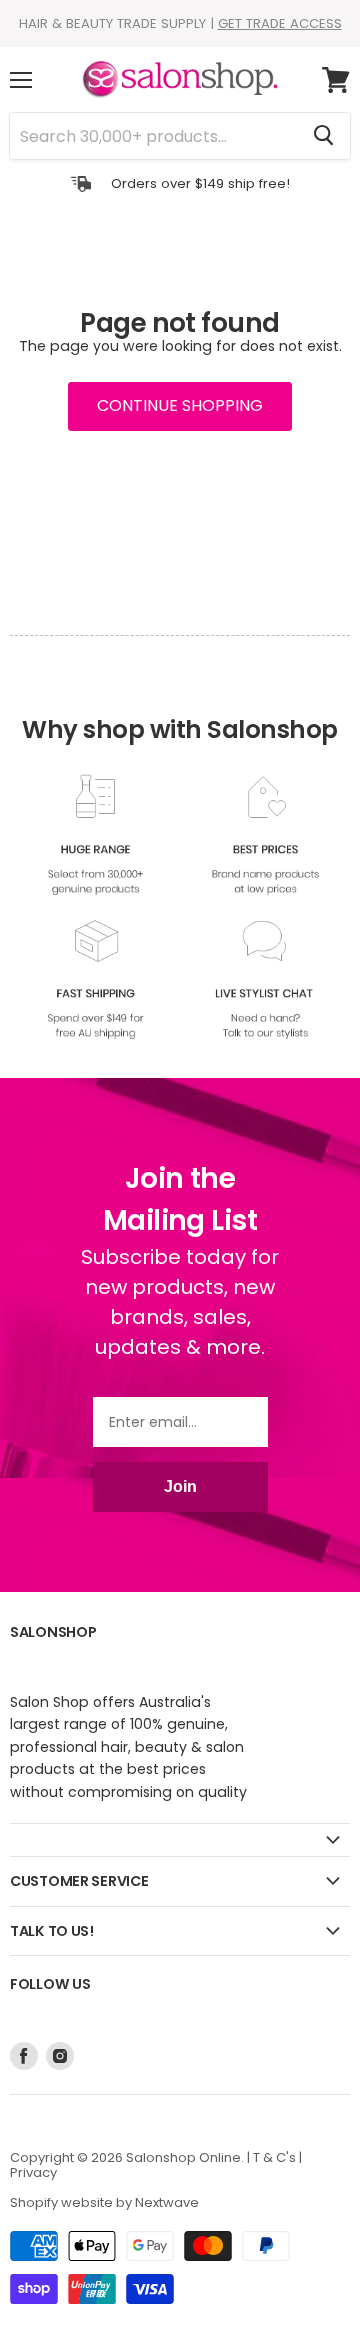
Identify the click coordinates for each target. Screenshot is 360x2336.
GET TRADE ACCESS (280, 23)
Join (180, 1486)
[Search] (323, 136)
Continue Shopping (180, 405)
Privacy (33, 2172)
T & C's (274, 2157)
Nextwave (167, 2202)
